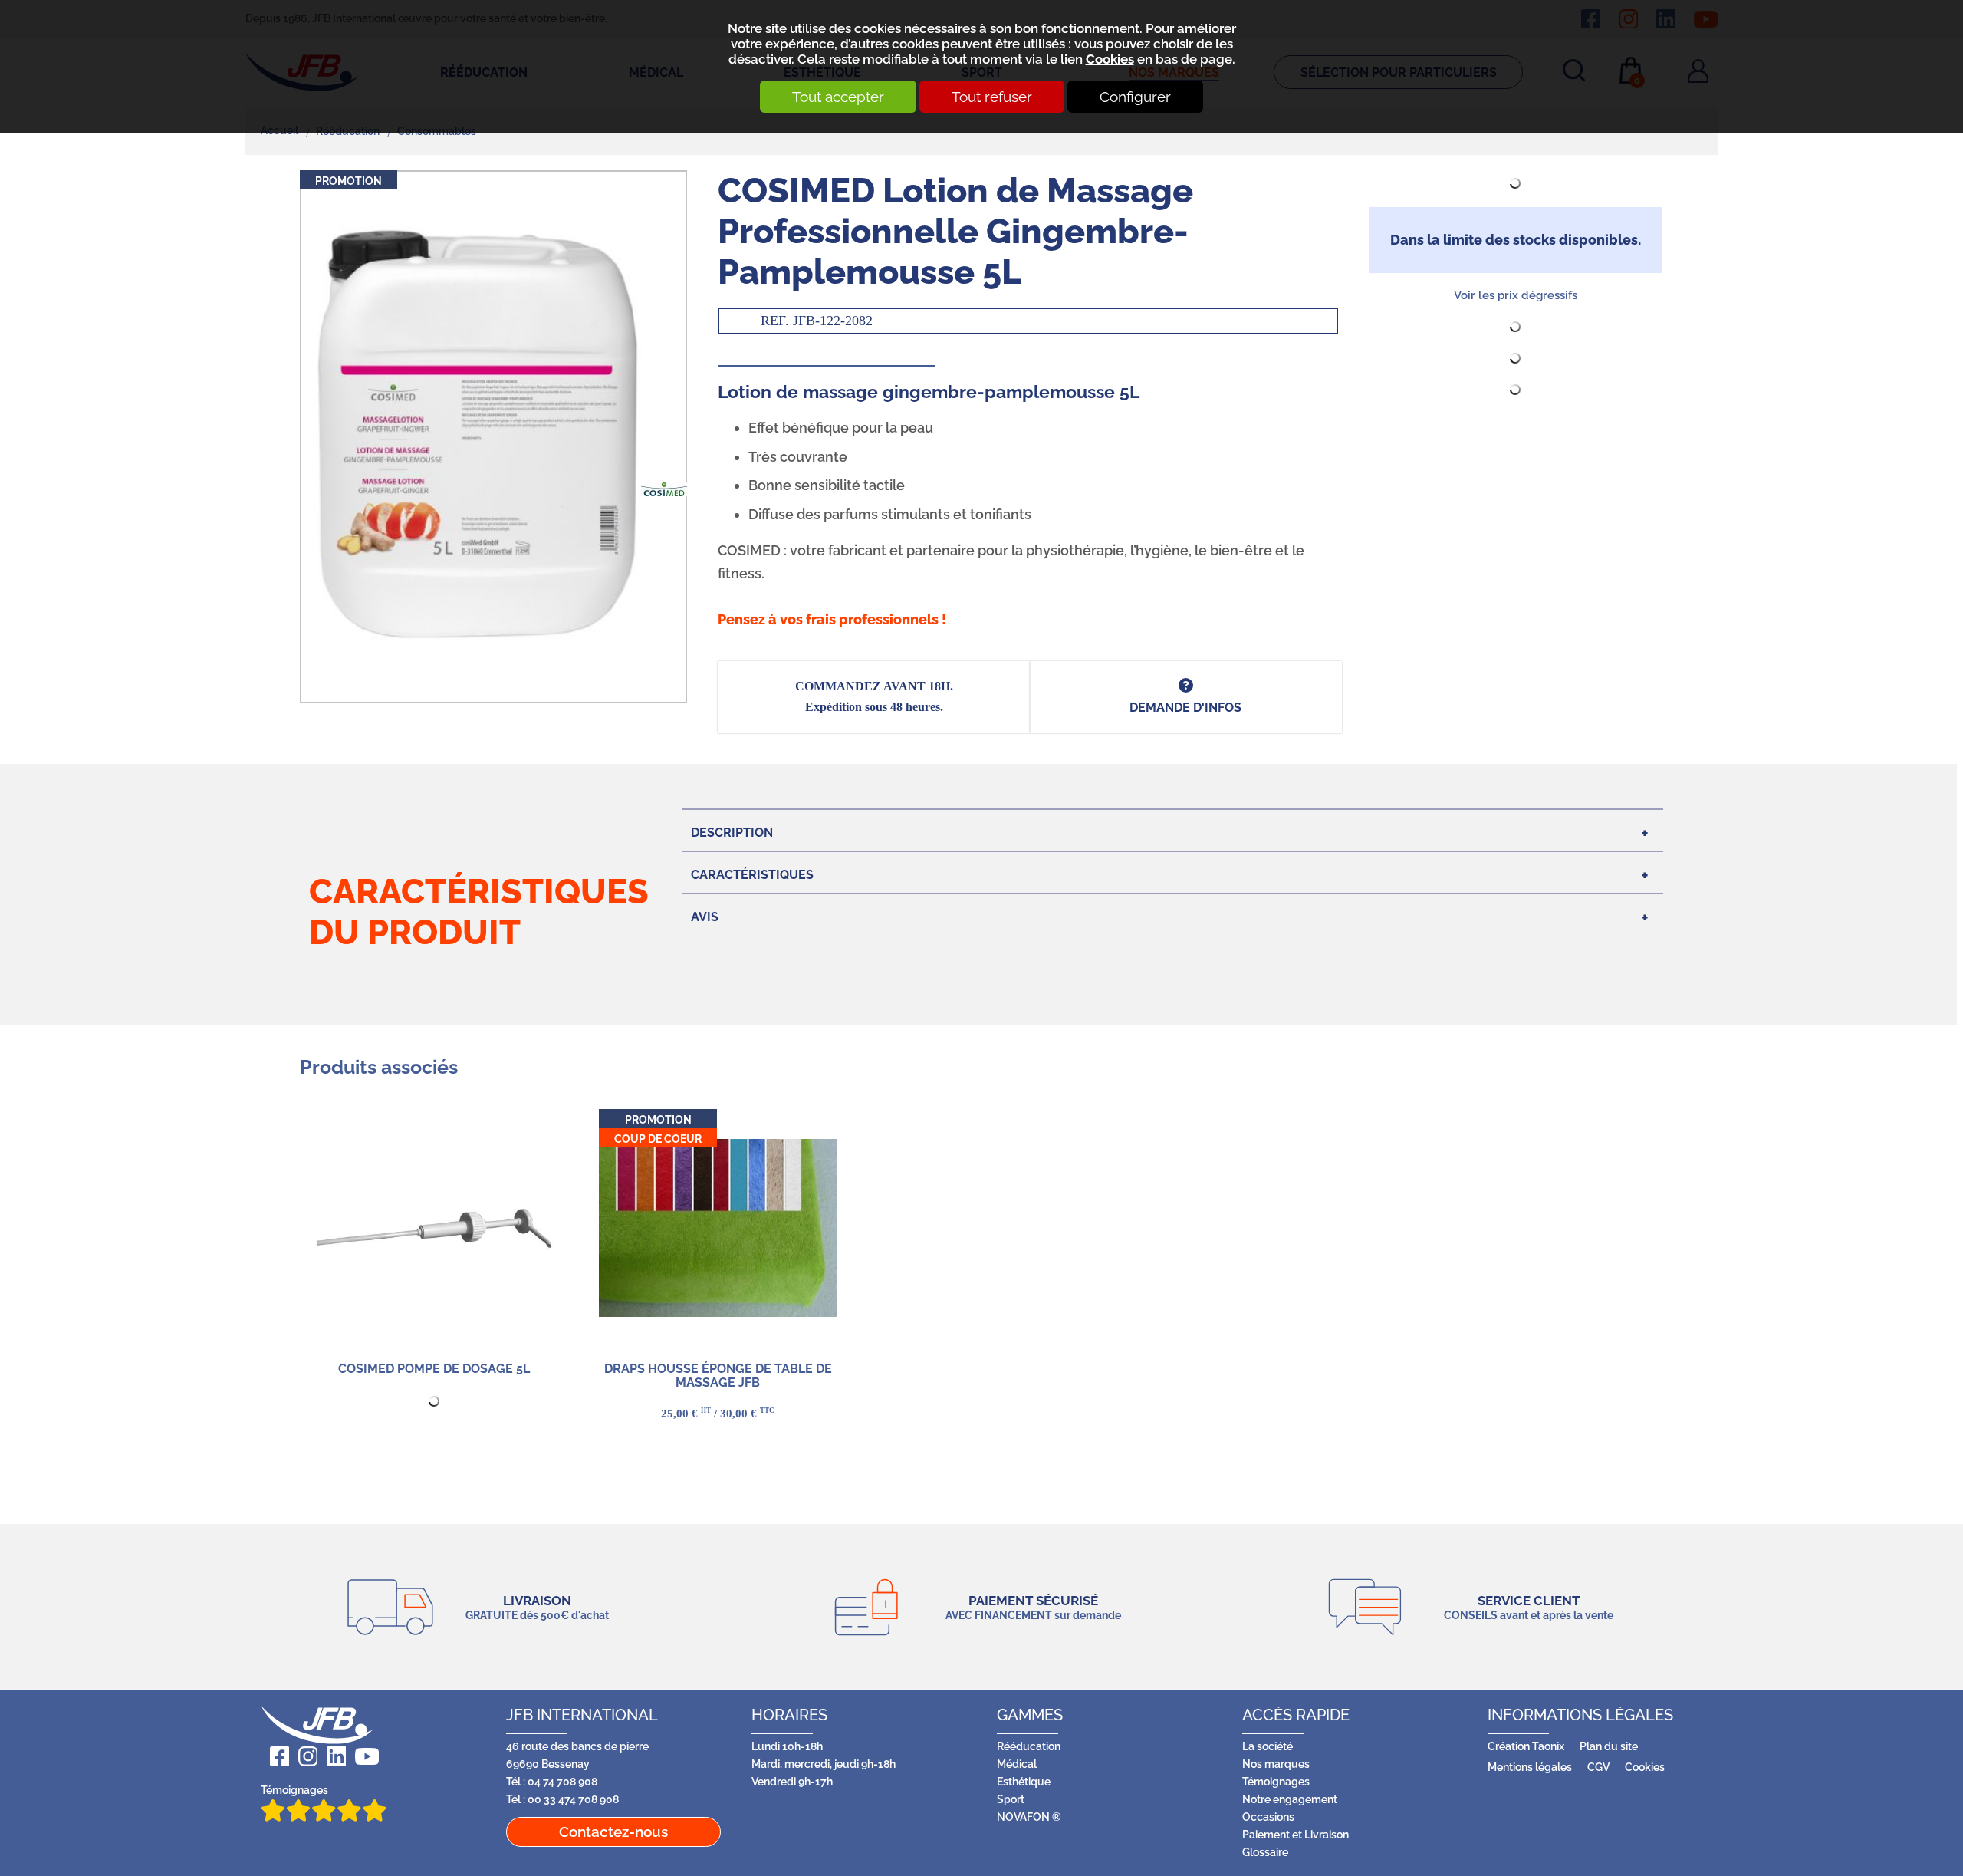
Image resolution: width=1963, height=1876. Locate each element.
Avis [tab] (705, 917)
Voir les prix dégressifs (1516, 295)
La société (1268, 1746)
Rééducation (1029, 1746)
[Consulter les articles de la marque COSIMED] (664, 488)
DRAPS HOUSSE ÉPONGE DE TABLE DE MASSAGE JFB (718, 1376)
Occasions (1268, 1817)
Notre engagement (1290, 1799)
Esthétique (1024, 1781)
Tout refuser (992, 97)
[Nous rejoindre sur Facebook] (275, 1756)
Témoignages (294, 1790)
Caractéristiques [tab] (752, 875)
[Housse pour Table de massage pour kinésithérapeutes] (718, 1228)
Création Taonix (1526, 1746)
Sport (1011, 1799)
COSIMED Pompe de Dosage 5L (434, 1369)
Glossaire (1265, 1852)
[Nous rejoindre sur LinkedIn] (332, 1756)
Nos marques (1276, 1764)
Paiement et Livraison (1296, 1834)
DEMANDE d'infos (1185, 708)
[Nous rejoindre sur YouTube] (362, 1756)
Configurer (1135, 97)
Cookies (1110, 59)
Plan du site (1609, 1746)
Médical (1017, 1764)
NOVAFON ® (1029, 1817)
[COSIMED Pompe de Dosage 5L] (434, 1228)
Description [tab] (732, 833)
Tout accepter (838, 97)
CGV (1598, 1767)
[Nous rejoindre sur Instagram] (303, 1756)
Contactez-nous (613, 1832)
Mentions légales (1530, 1767)
